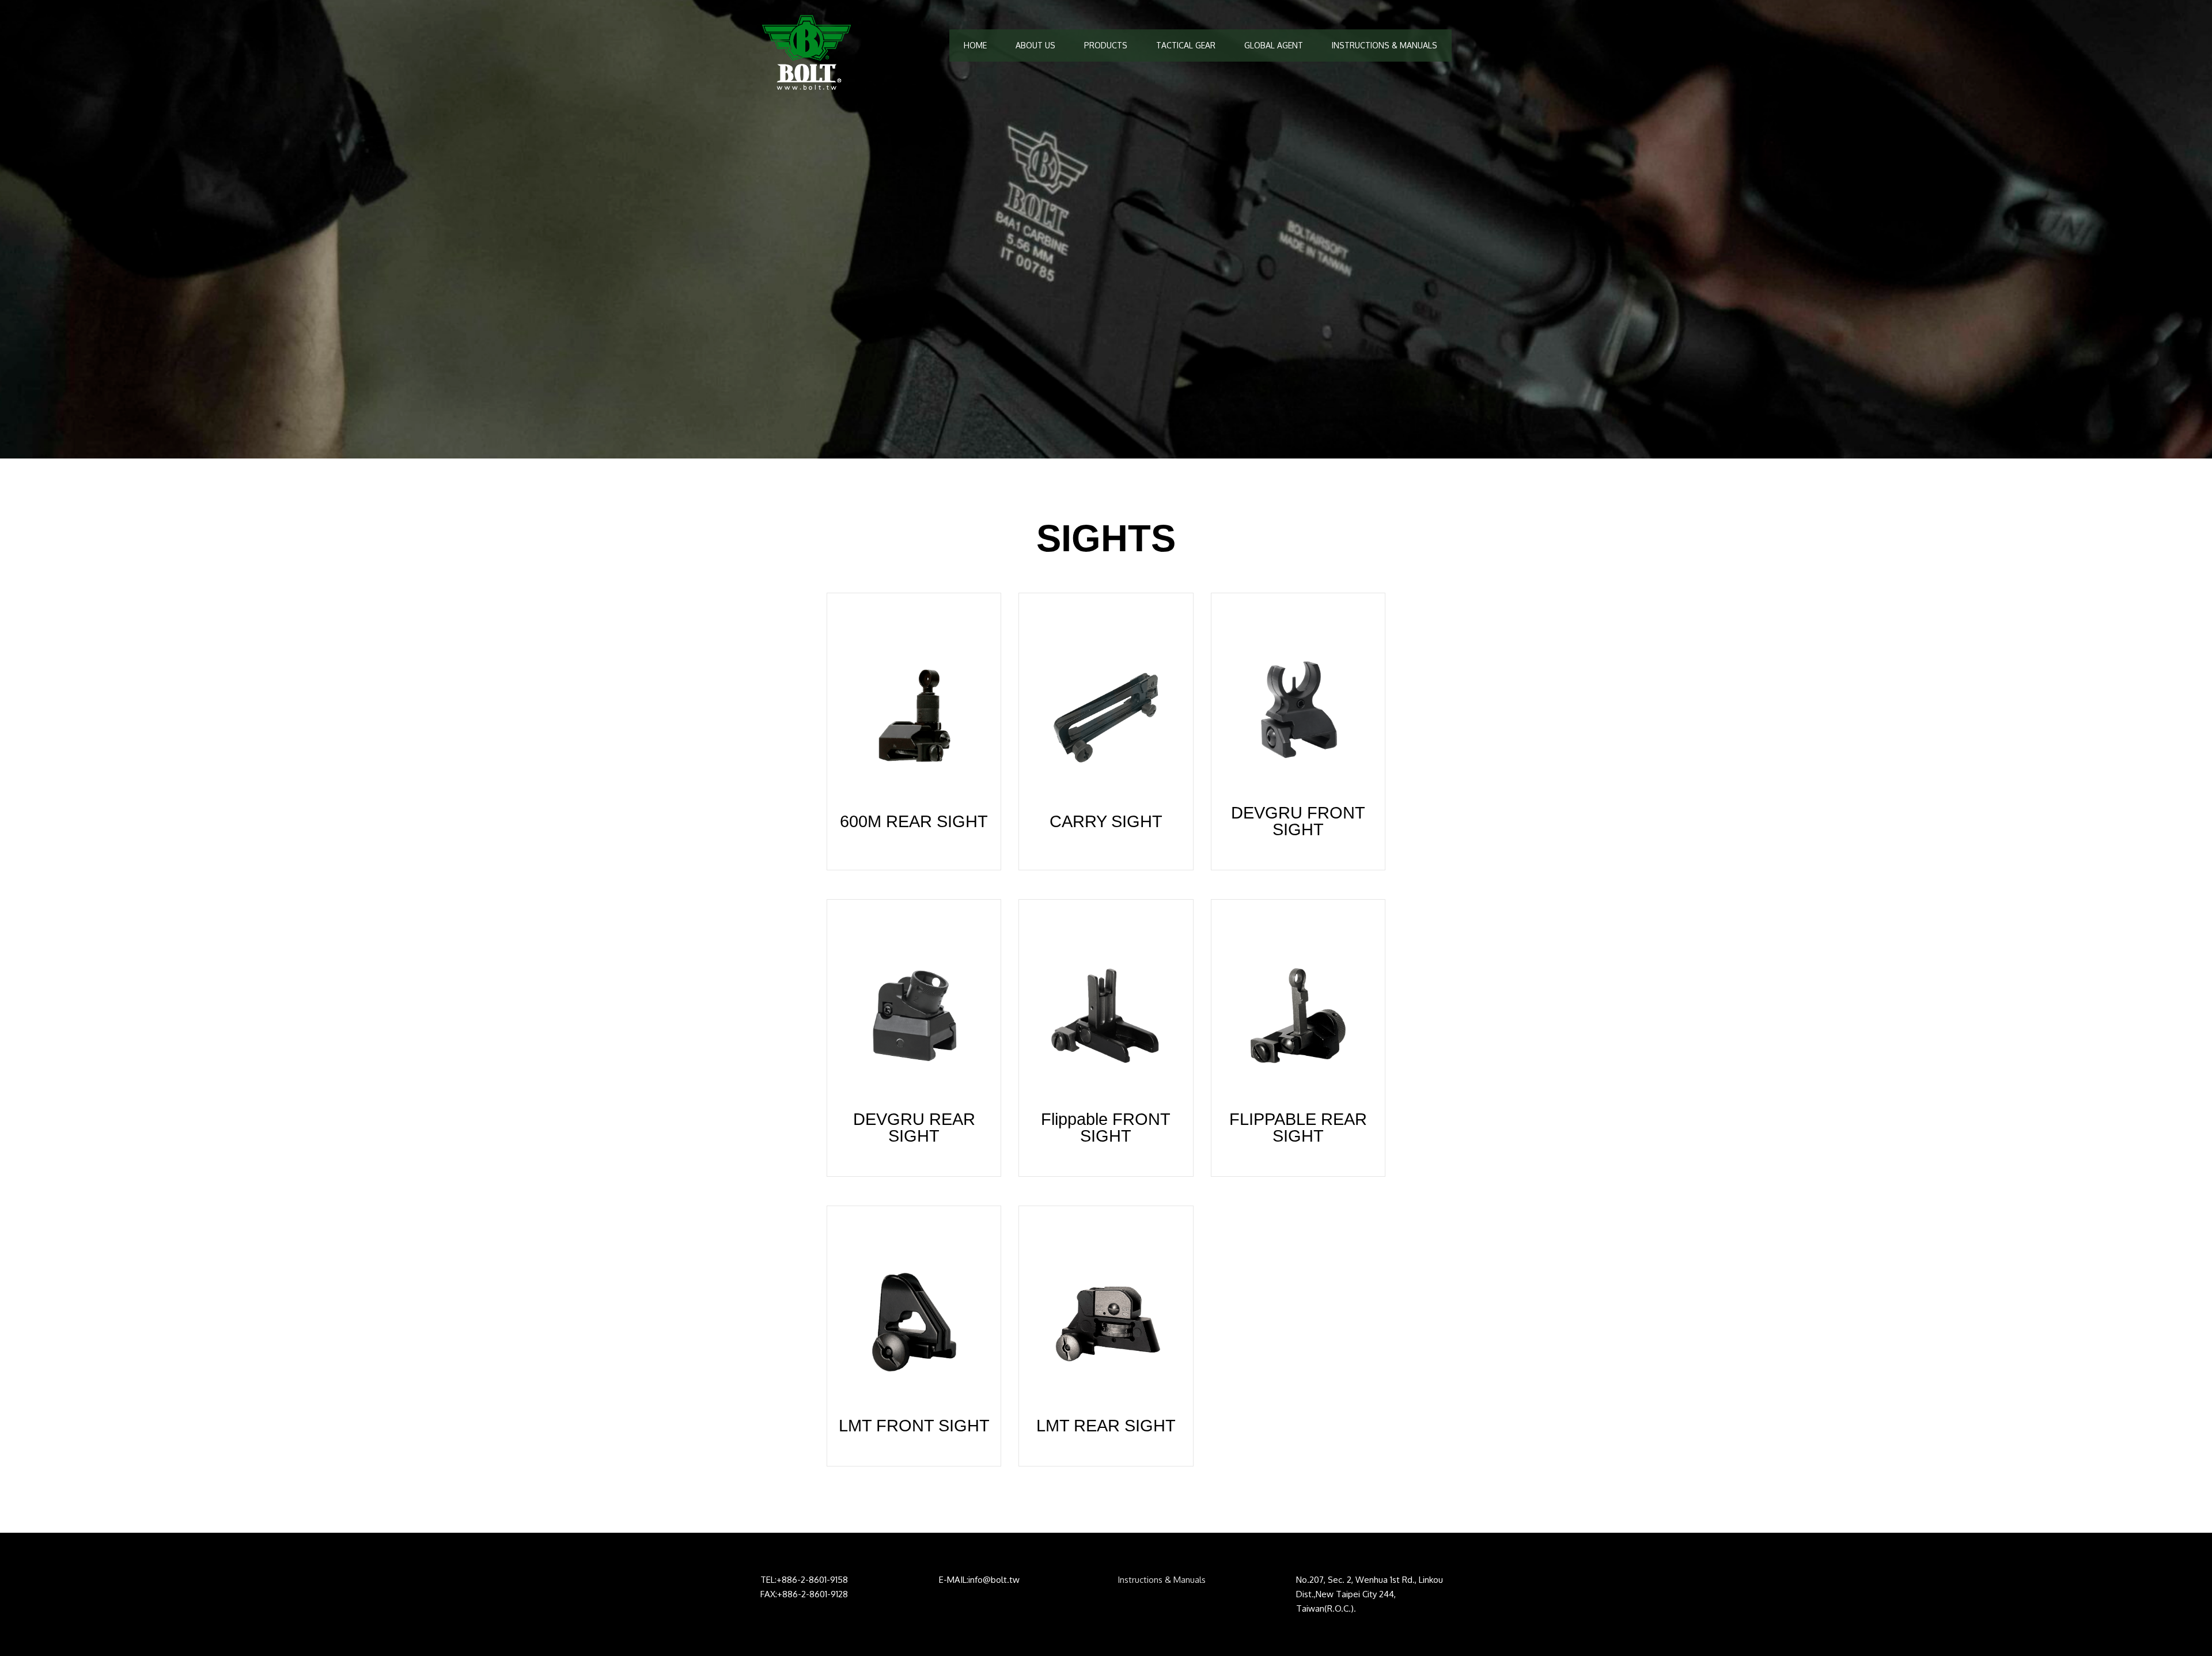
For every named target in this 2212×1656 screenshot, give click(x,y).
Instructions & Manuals (1162, 1580)
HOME (975, 45)
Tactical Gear (1186, 45)
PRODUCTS (1106, 45)
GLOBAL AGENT (1274, 45)
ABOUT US (1035, 45)
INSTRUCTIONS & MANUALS (1385, 45)
